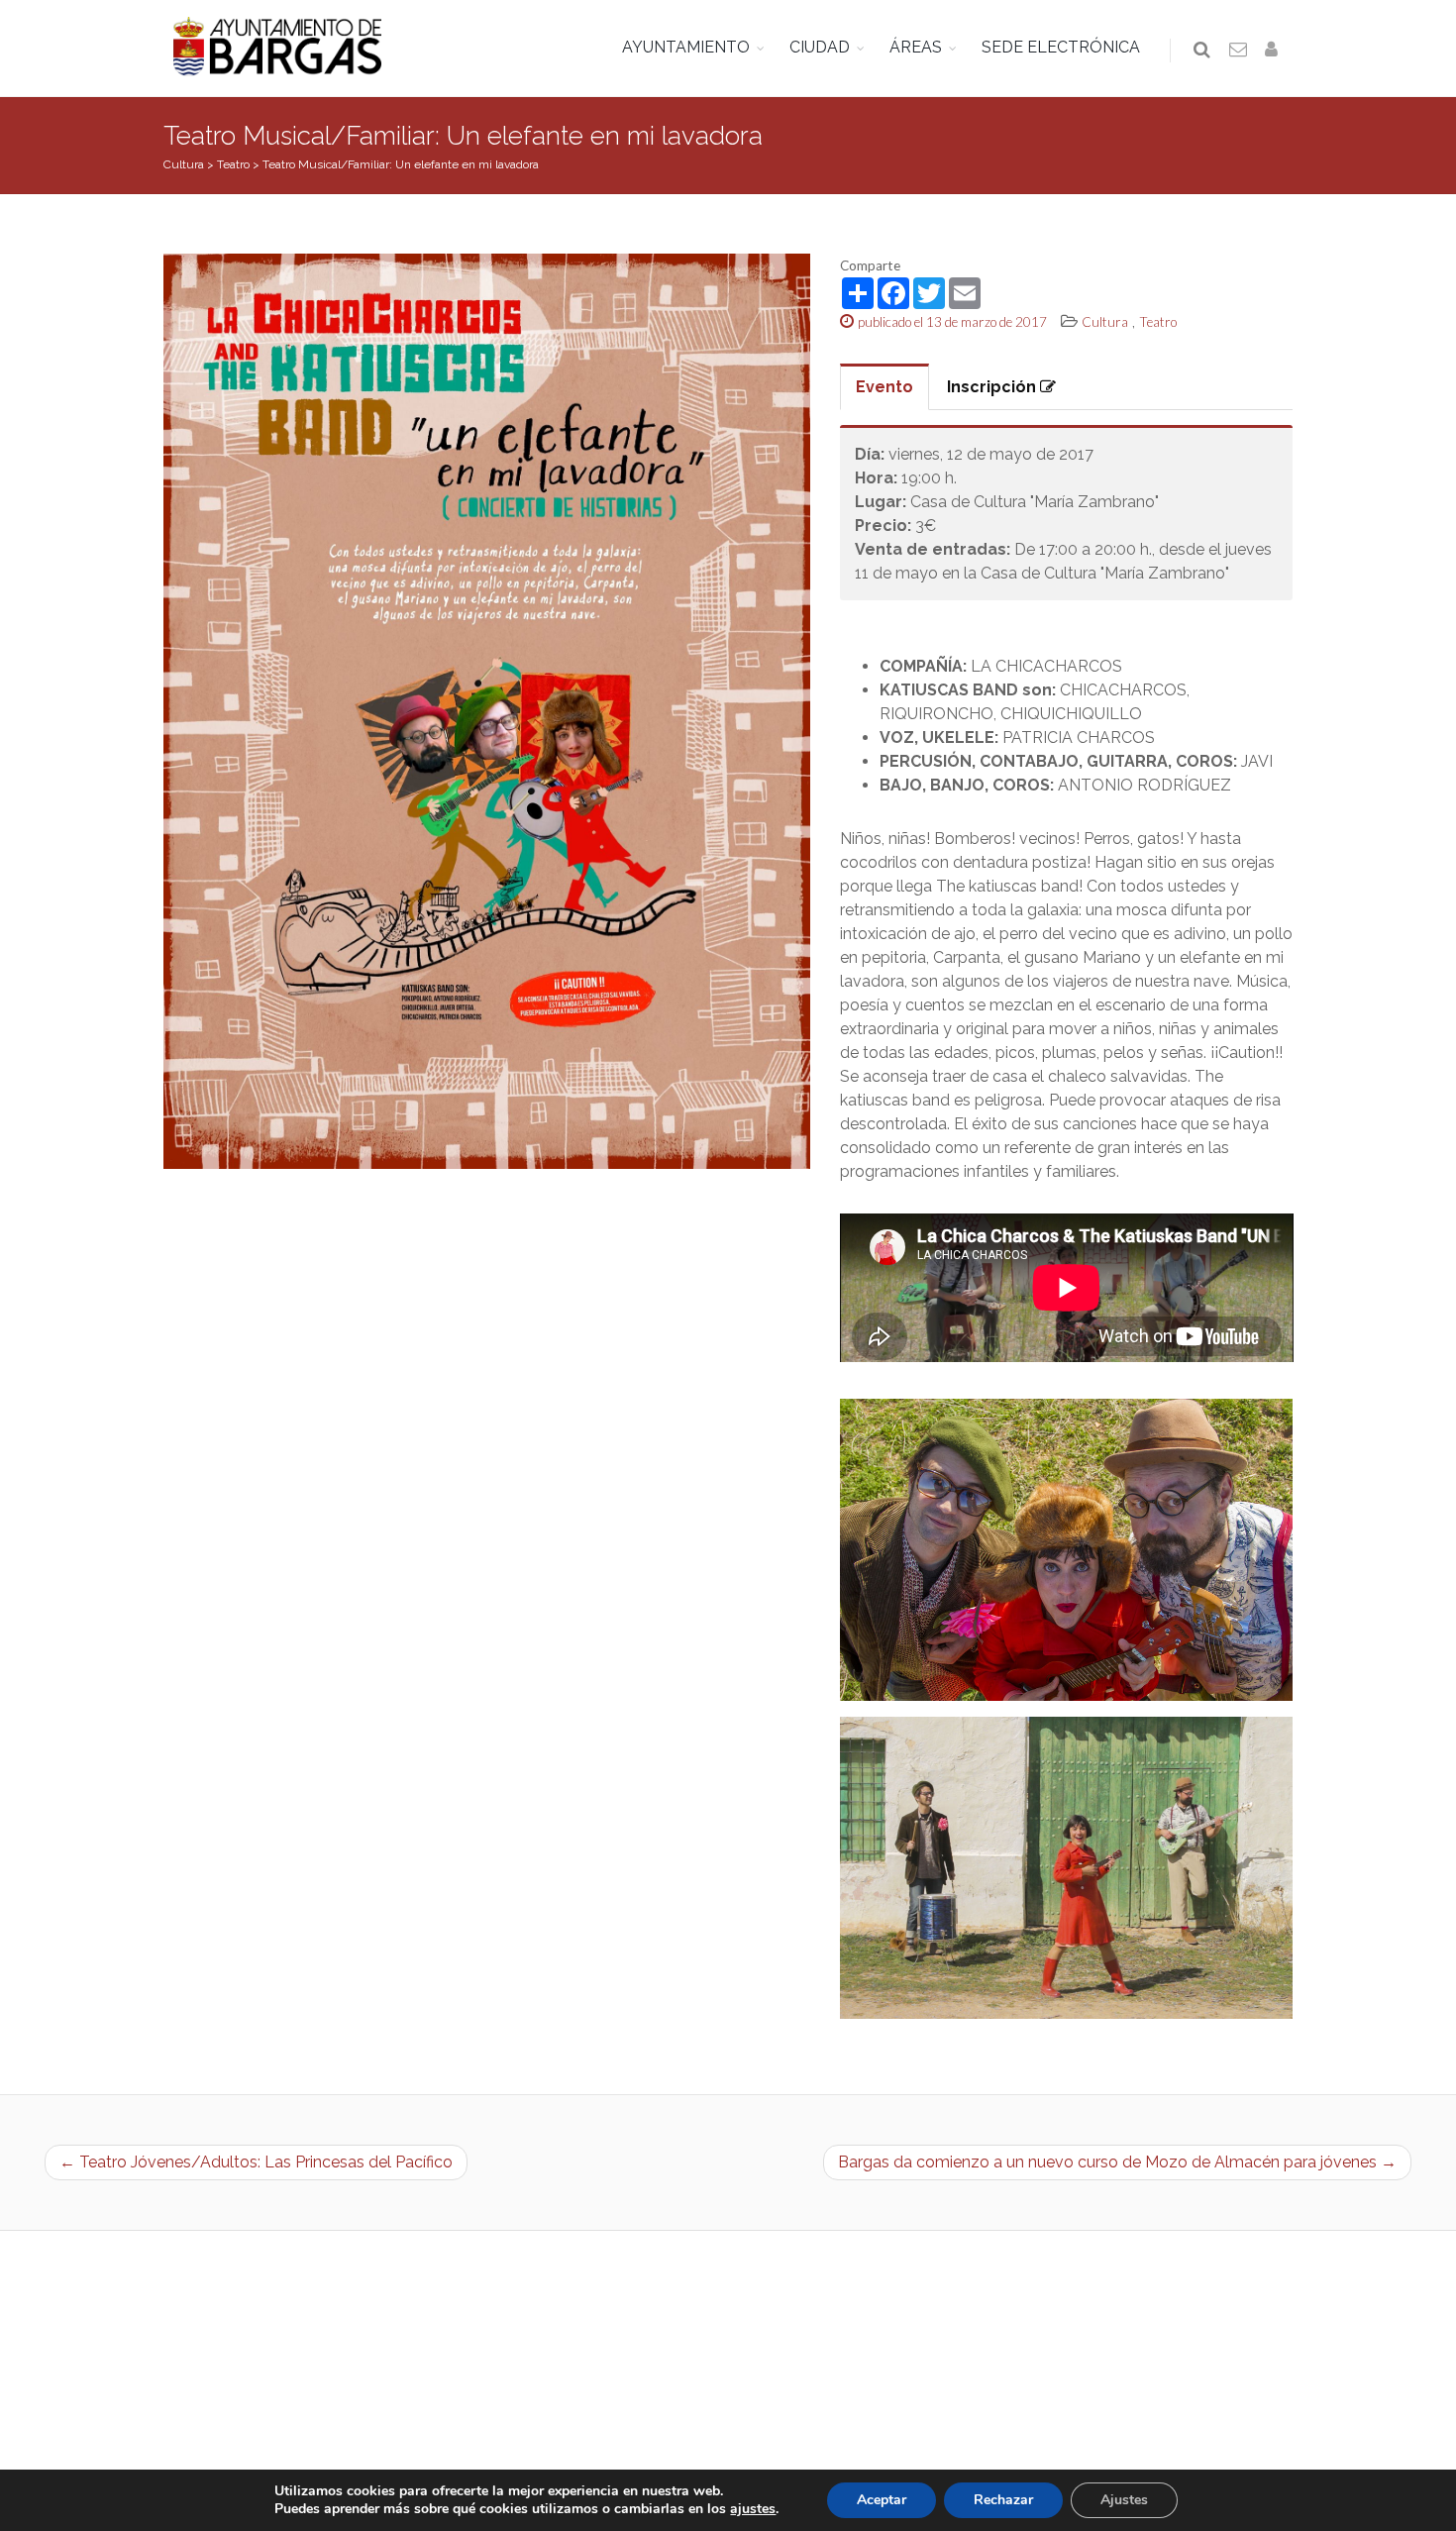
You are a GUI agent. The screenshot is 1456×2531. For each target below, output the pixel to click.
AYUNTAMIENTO (686, 47)
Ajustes (1124, 2500)
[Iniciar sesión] (1275, 51)
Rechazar (1003, 2500)
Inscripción (993, 387)
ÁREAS (916, 47)
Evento (884, 387)
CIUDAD (820, 47)
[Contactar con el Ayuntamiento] (1239, 51)
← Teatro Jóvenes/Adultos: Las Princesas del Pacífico (256, 2162)
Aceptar (882, 2500)
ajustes (753, 2509)
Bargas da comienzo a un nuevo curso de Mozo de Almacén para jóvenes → (1117, 2162)
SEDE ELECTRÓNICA (1061, 47)
